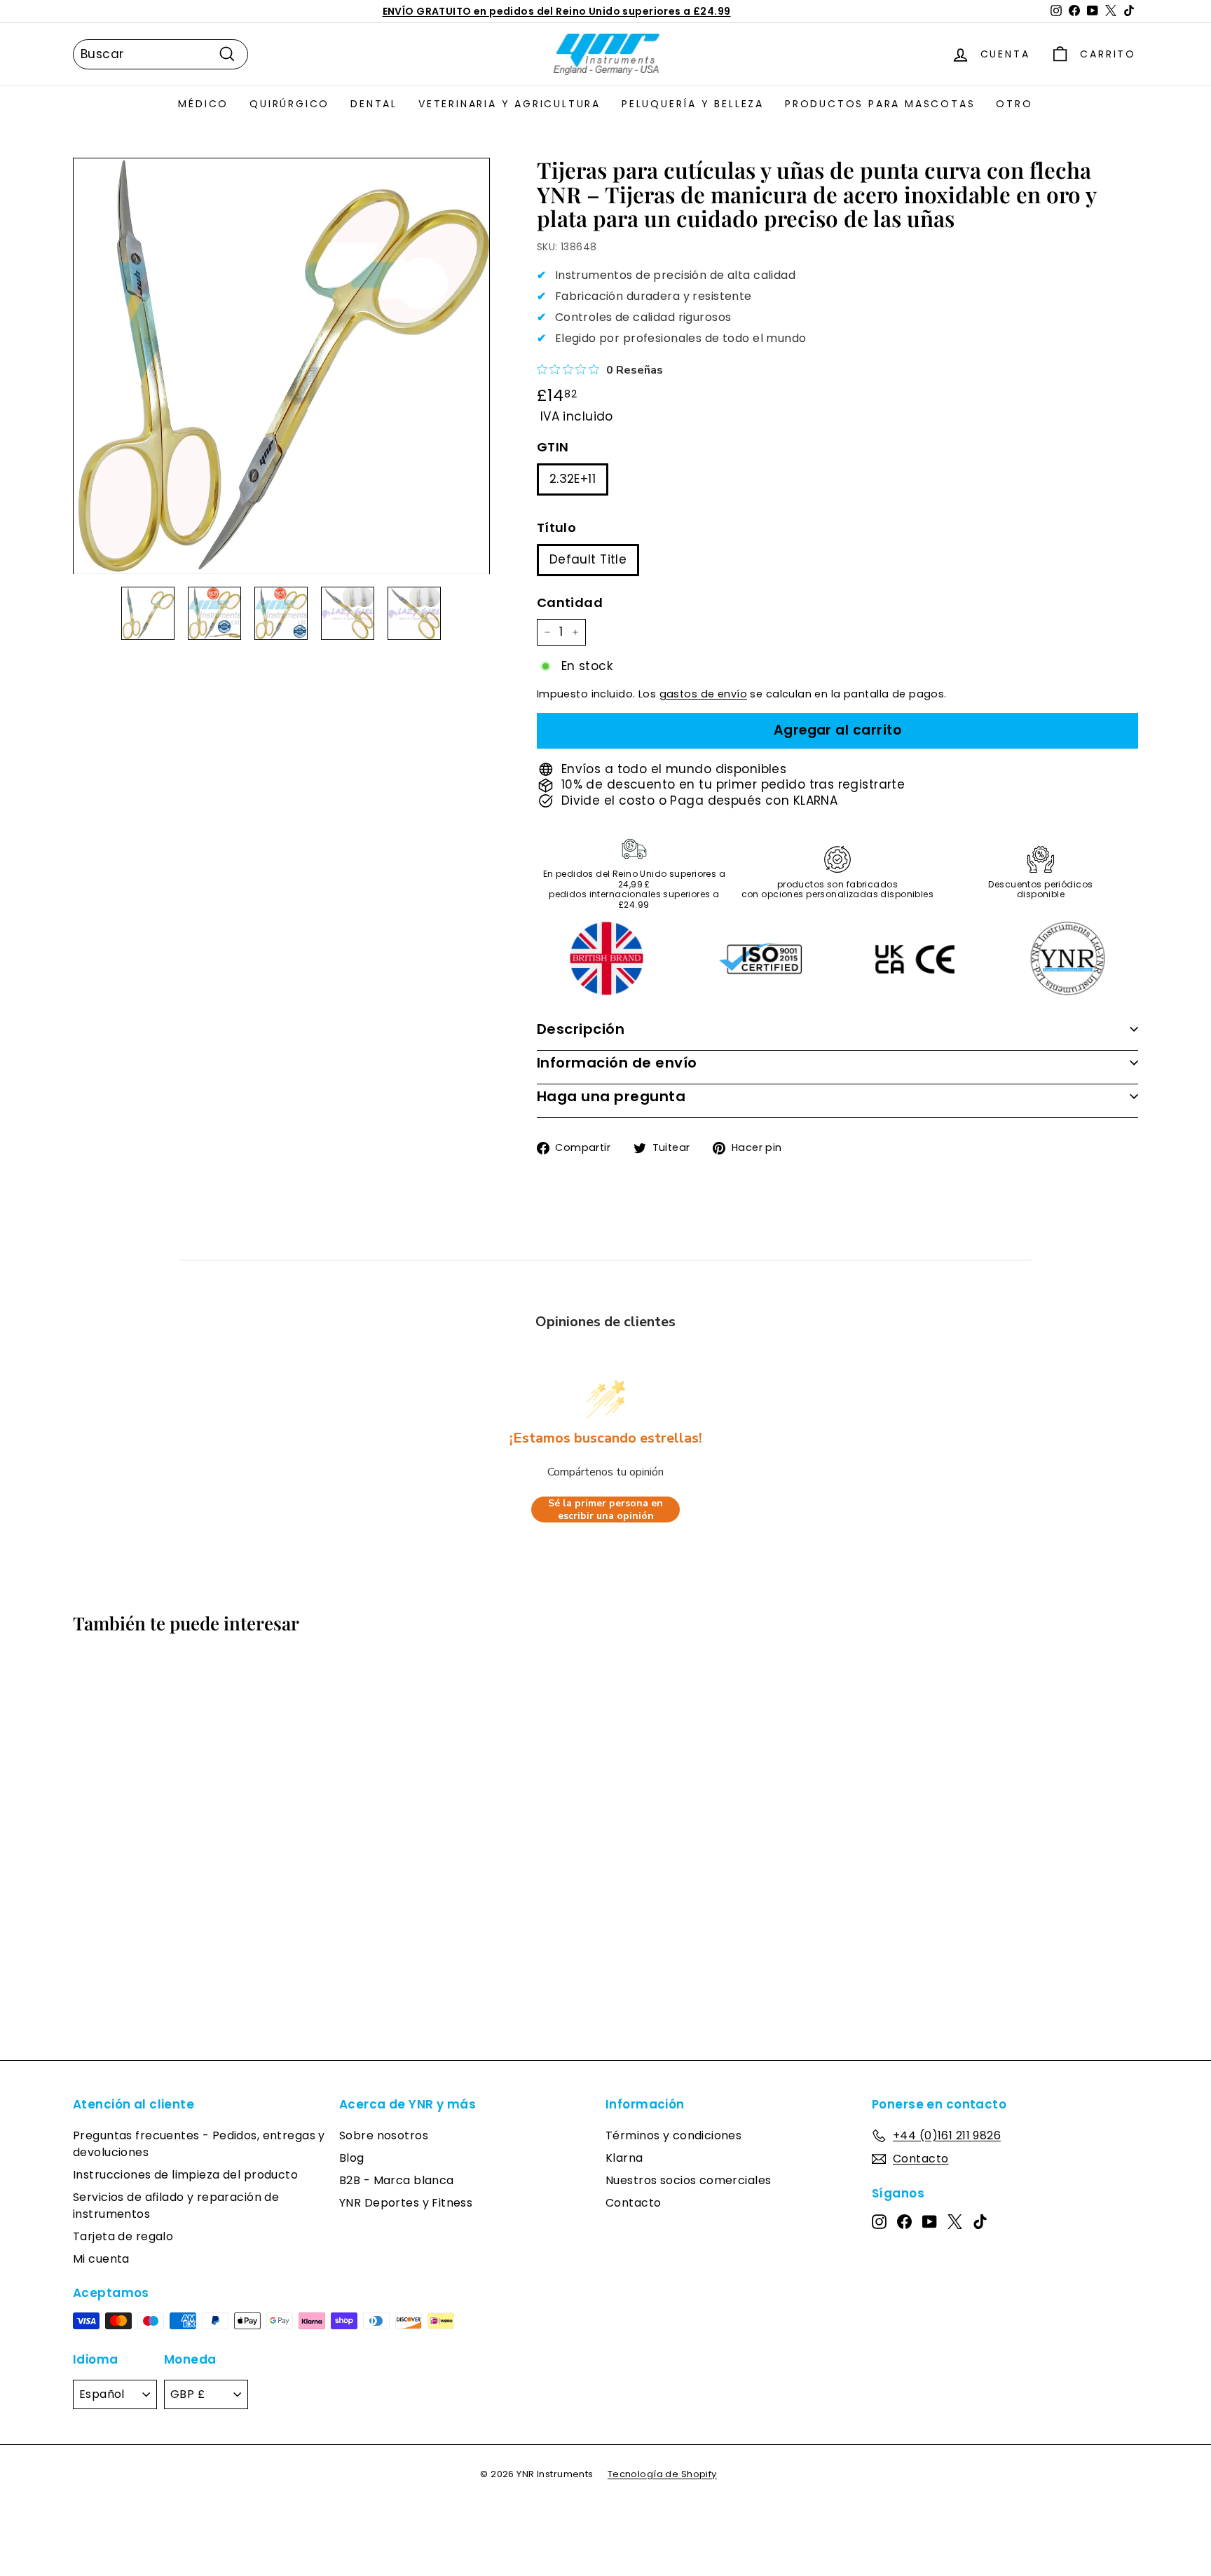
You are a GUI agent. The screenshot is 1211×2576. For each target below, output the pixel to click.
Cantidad (570, 602)
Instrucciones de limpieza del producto (185, 2175)
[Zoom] (281, 366)
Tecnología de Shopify (662, 2474)
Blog (352, 2158)
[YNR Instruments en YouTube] (930, 2221)
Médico (203, 104)
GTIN (553, 447)
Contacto (633, 2203)
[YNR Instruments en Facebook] (904, 2221)
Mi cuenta (101, 2259)
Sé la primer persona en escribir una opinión (605, 1510)
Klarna (624, 2158)
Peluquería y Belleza (693, 104)
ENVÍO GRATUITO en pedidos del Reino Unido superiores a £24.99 (557, 11)
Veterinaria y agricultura (509, 104)
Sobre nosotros (384, 2135)
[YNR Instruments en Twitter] (955, 2221)
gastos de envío (703, 694)
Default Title (588, 559)
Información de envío (617, 1063)
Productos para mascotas (880, 104)
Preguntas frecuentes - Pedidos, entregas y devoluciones (199, 2144)
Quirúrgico (289, 104)
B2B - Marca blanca (397, 2180)
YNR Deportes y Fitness (406, 2203)
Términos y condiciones (673, 2135)
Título (557, 527)
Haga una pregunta (611, 1096)
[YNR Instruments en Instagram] (879, 2221)
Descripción (581, 1029)
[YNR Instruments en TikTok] (980, 2221)
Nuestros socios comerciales (688, 2180)
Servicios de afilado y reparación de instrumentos (176, 2206)
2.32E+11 (573, 479)
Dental (374, 104)
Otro (1014, 104)
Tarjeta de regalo (123, 2236)
